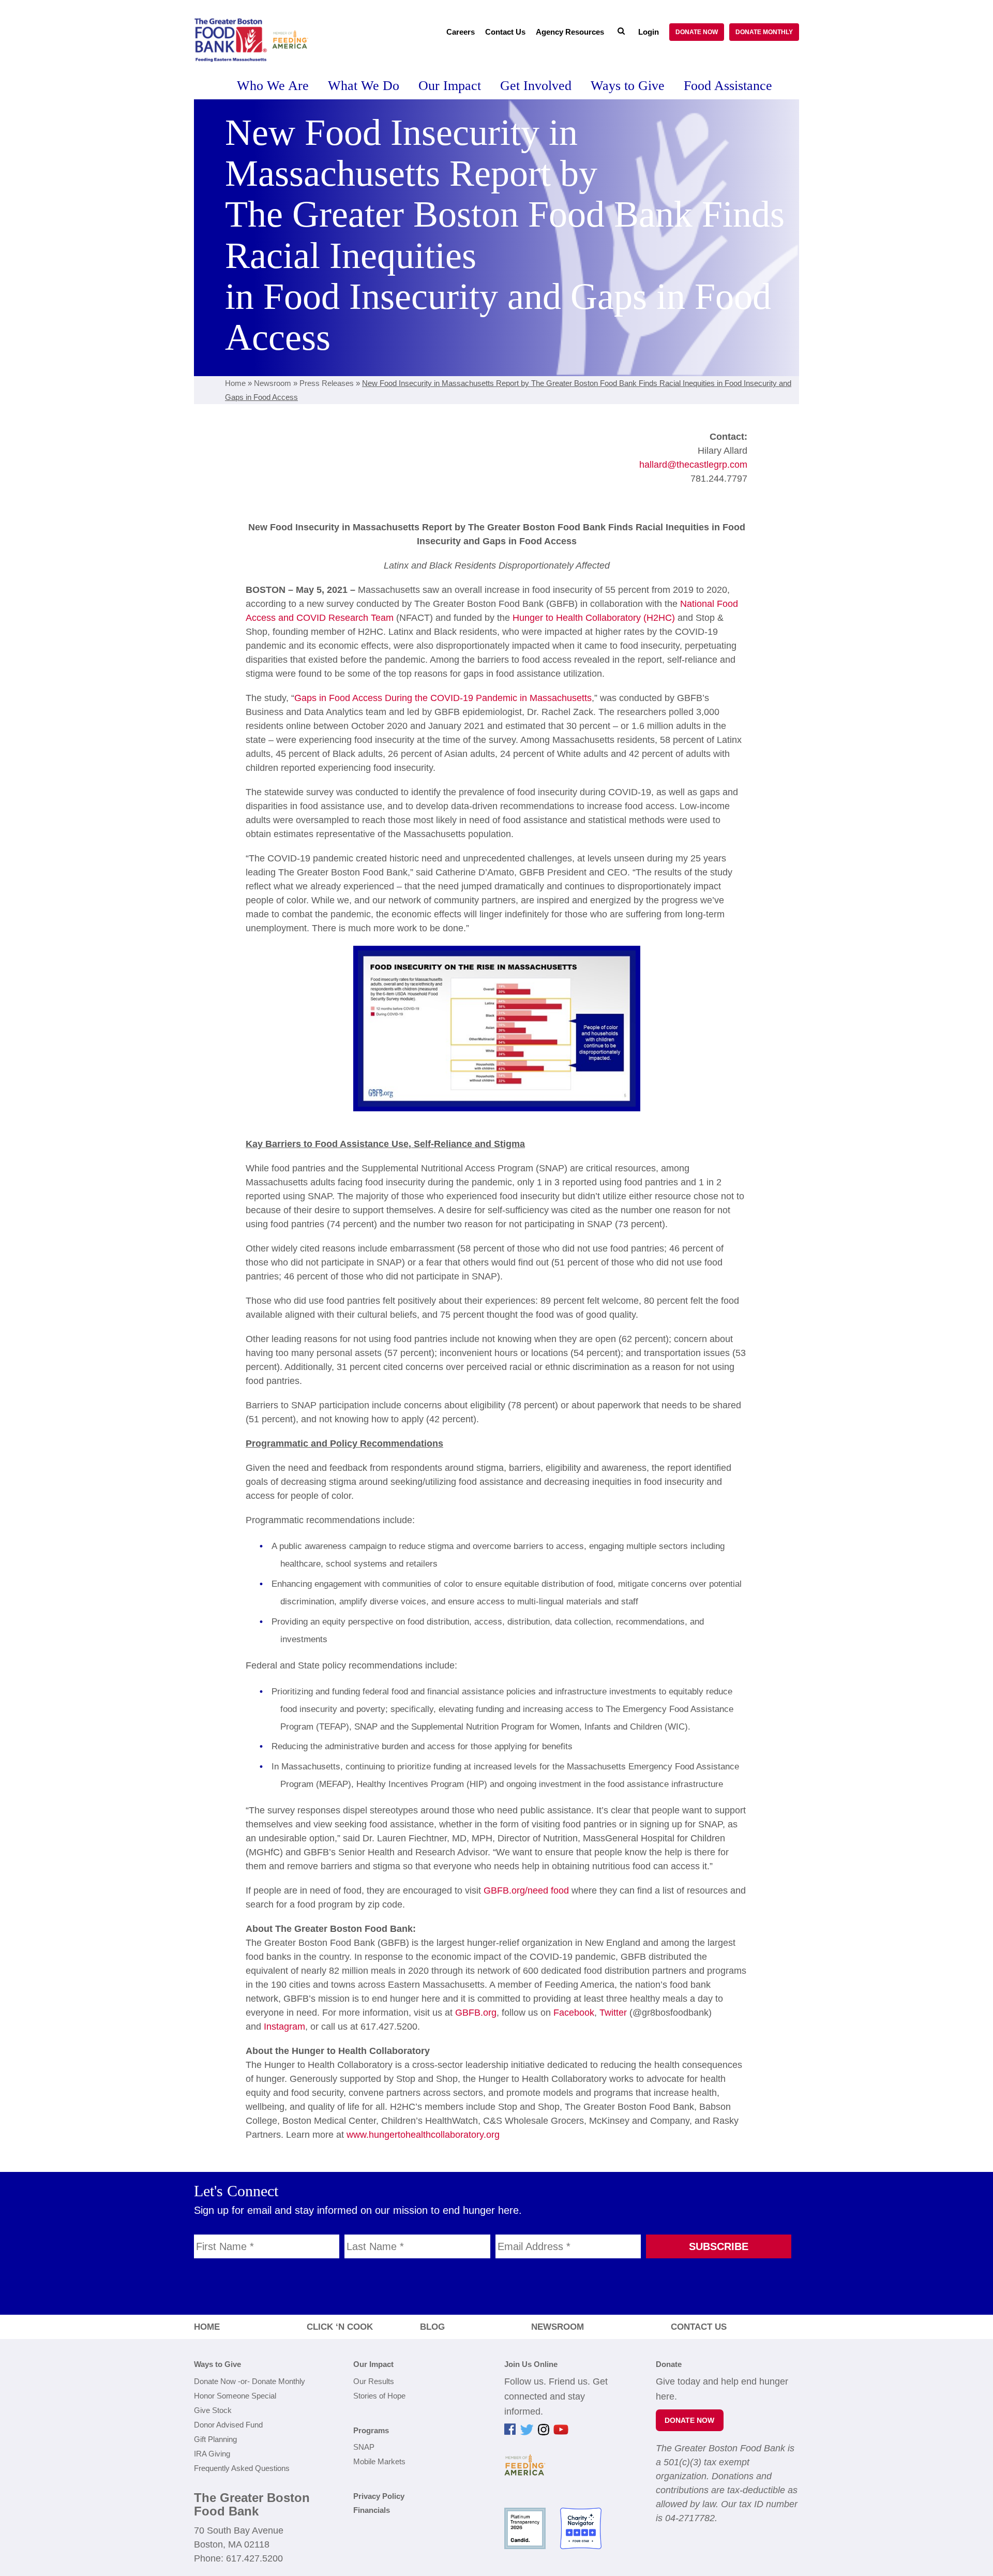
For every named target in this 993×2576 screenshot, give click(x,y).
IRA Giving (212, 2454)
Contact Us (699, 2327)
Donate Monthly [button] (764, 32)
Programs (371, 2430)
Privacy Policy (379, 2496)
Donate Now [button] (697, 32)
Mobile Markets (379, 2461)
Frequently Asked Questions (242, 2468)
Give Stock (213, 2410)
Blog (432, 2327)
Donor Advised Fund (228, 2425)
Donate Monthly (279, 2381)
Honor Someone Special (235, 2396)
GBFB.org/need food (526, 1890)
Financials (372, 2510)
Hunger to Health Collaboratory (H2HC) (594, 618)
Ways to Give (217, 2364)
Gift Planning (215, 2439)
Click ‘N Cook (340, 2327)
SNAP (364, 2447)
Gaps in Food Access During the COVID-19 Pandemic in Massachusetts (443, 698)
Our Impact (373, 2364)
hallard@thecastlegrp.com (693, 465)
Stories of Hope (379, 2396)
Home (235, 383)
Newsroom (273, 383)
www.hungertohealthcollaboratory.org (423, 2135)
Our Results (374, 2381)
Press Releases (327, 383)
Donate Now (215, 2381)
